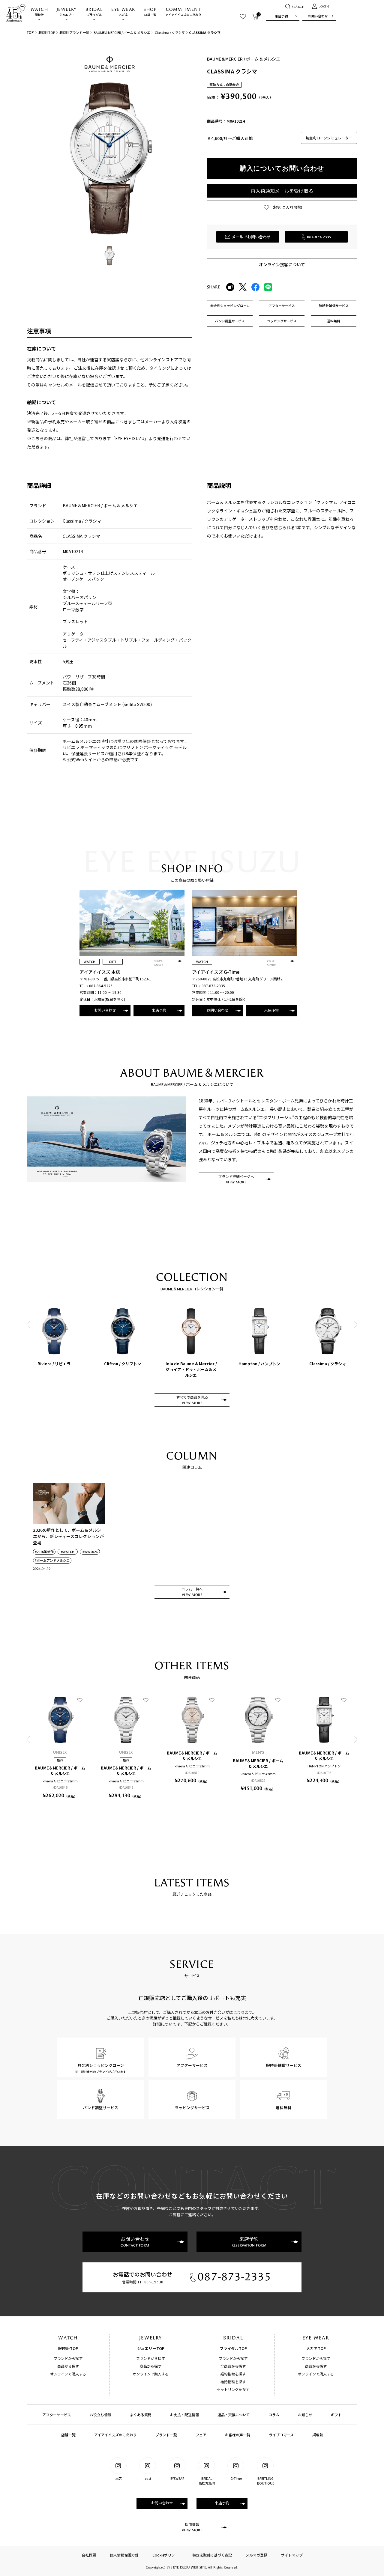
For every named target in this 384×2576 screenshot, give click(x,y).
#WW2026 (90, 1552)
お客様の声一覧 (238, 2435)
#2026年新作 (44, 1552)
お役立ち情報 (100, 2415)
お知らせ (305, 2415)
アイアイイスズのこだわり (183, 12)
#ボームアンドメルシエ (52, 1560)
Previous (28, 1324)
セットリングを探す (233, 2389)
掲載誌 (318, 2435)
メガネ (123, 12)
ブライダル (94, 12)
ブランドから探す (68, 2358)
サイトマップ (292, 2555)
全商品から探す (233, 2366)
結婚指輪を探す (233, 2382)
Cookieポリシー (165, 2555)
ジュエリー (67, 12)
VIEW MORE (159, 963)
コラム (274, 2415)
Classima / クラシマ (170, 32)
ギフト (336, 2415)
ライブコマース (281, 2435)
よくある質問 (141, 2415)
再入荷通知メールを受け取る (282, 191)
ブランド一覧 (166, 2435)
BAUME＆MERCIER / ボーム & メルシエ (122, 32)
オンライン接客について (282, 264)
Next (355, 1324)
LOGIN (324, 7)
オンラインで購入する (68, 2374)
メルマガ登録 (256, 2555)
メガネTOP (316, 2348)
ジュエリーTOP (151, 2348)
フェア (201, 2435)
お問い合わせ (318, 16)
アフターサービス (57, 2415)
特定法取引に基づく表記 (212, 2555)
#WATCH (68, 1552)
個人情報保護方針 (124, 2555)
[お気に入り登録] (80, 1700)
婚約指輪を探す (233, 2374)
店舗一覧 (150, 12)
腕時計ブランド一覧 (74, 32)
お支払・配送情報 (184, 2415)
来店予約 (281, 16)
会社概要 (89, 2555)
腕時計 (39, 12)
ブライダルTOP (233, 2348)
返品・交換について (234, 2415)
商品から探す (68, 2366)
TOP (30, 32)
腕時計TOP (47, 32)
